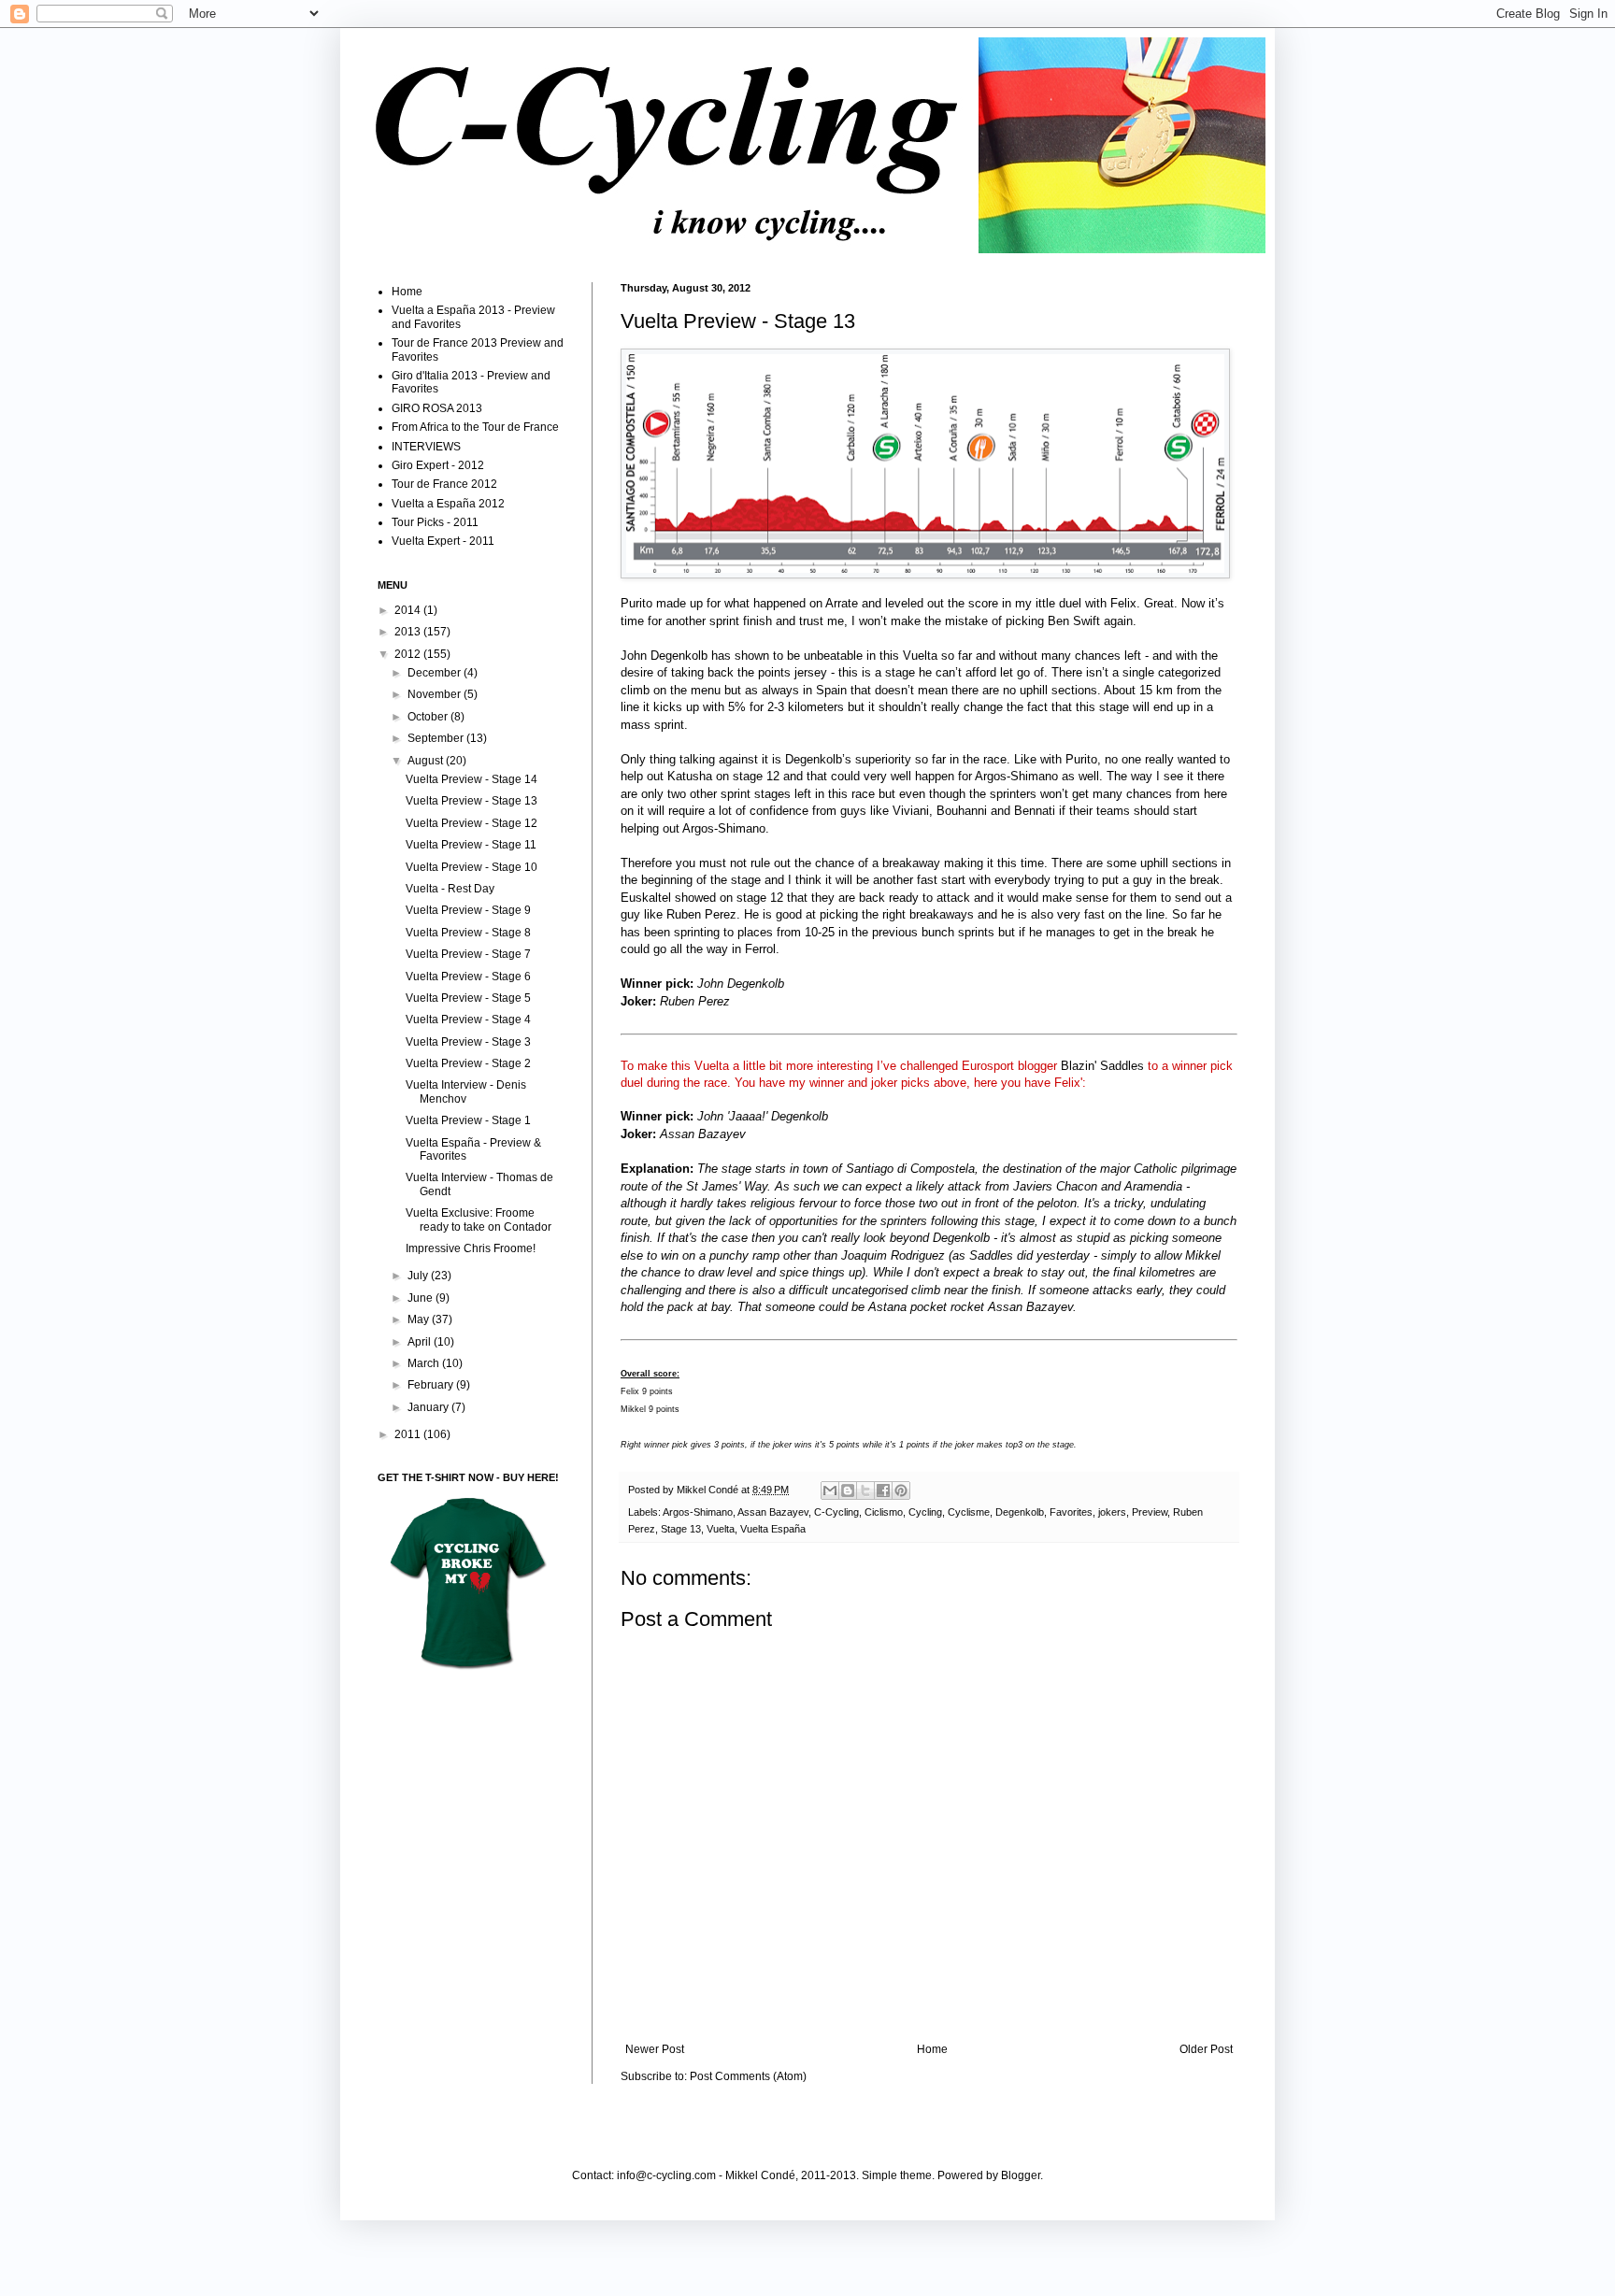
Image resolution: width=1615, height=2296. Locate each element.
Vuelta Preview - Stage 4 (468, 1020)
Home (932, 2049)
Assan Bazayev (773, 1512)
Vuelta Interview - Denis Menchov (466, 1091)
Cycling (925, 1512)
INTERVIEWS (426, 447)
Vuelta (721, 1529)
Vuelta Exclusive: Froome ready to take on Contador (479, 1219)
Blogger (1021, 2175)
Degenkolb (1020, 1512)
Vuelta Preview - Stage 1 (468, 1120)
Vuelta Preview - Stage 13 (472, 801)
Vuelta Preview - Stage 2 (468, 1063)
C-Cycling (836, 1512)
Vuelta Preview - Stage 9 (468, 910)
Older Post (1206, 2049)
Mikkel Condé (709, 1490)
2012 (409, 654)
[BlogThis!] (848, 1490)
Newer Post (655, 2049)
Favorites (1071, 1512)
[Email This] (830, 1490)
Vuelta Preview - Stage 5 (468, 998)
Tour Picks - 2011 (435, 522)
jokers (1112, 1512)
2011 (409, 1434)
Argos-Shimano (698, 1512)
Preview (1150, 1512)
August (427, 761)
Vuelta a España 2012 (448, 504)
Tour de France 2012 (444, 484)
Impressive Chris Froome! (471, 1248)
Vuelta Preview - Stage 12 (472, 823)
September (437, 738)
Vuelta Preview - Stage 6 (468, 977)
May (420, 1319)
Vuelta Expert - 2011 (443, 541)
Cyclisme (969, 1512)
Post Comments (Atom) (748, 2076)
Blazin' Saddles (1102, 1066)
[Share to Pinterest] (901, 1490)
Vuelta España (773, 1529)
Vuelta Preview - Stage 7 (468, 954)
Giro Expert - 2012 (438, 465)
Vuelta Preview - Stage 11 (471, 845)
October (429, 717)
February (432, 1385)
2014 (409, 610)
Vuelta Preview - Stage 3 (468, 1042)
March (425, 1363)
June (422, 1298)
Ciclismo (884, 1512)
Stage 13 (681, 1529)
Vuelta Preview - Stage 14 (472, 779)
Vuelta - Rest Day (450, 889)
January (429, 1407)
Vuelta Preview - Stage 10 (472, 867)
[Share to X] (865, 1490)
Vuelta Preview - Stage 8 (468, 933)
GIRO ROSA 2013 (437, 408)
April (421, 1342)
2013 (409, 632)
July (419, 1276)
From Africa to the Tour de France (475, 427)
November (436, 694)
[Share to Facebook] (883, 1490)
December (436, 673)
